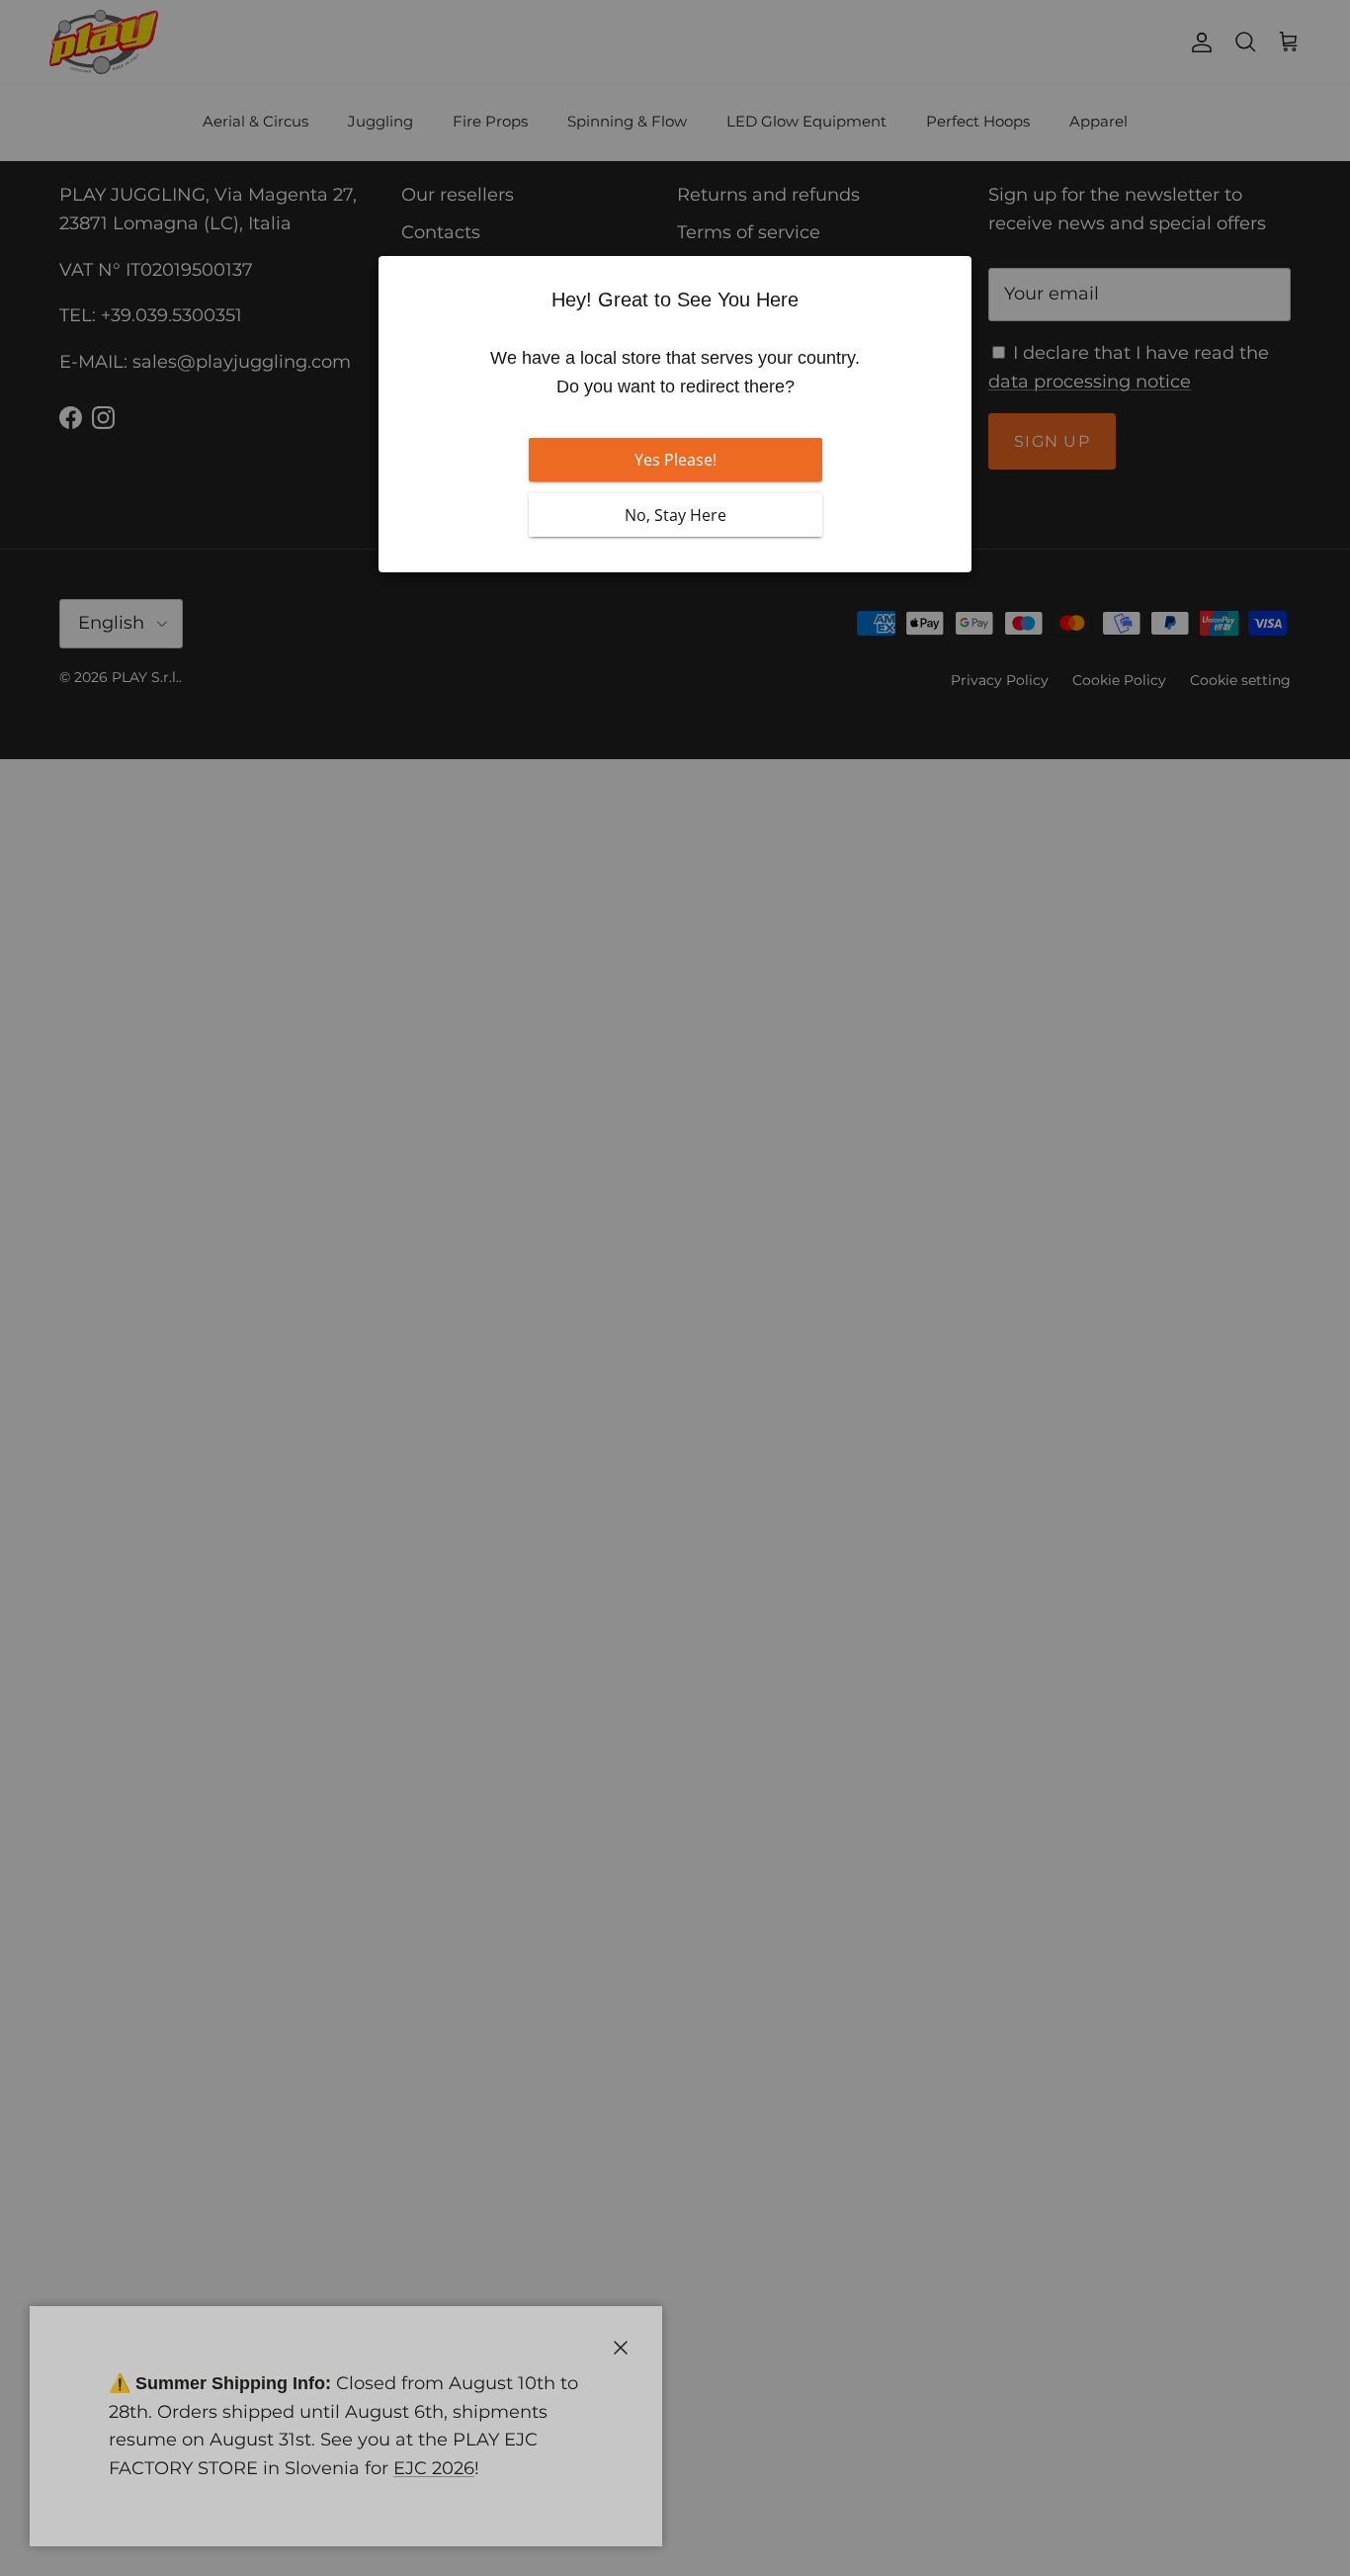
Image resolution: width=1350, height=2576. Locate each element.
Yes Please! (675, 460)
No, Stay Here (675, 515)
